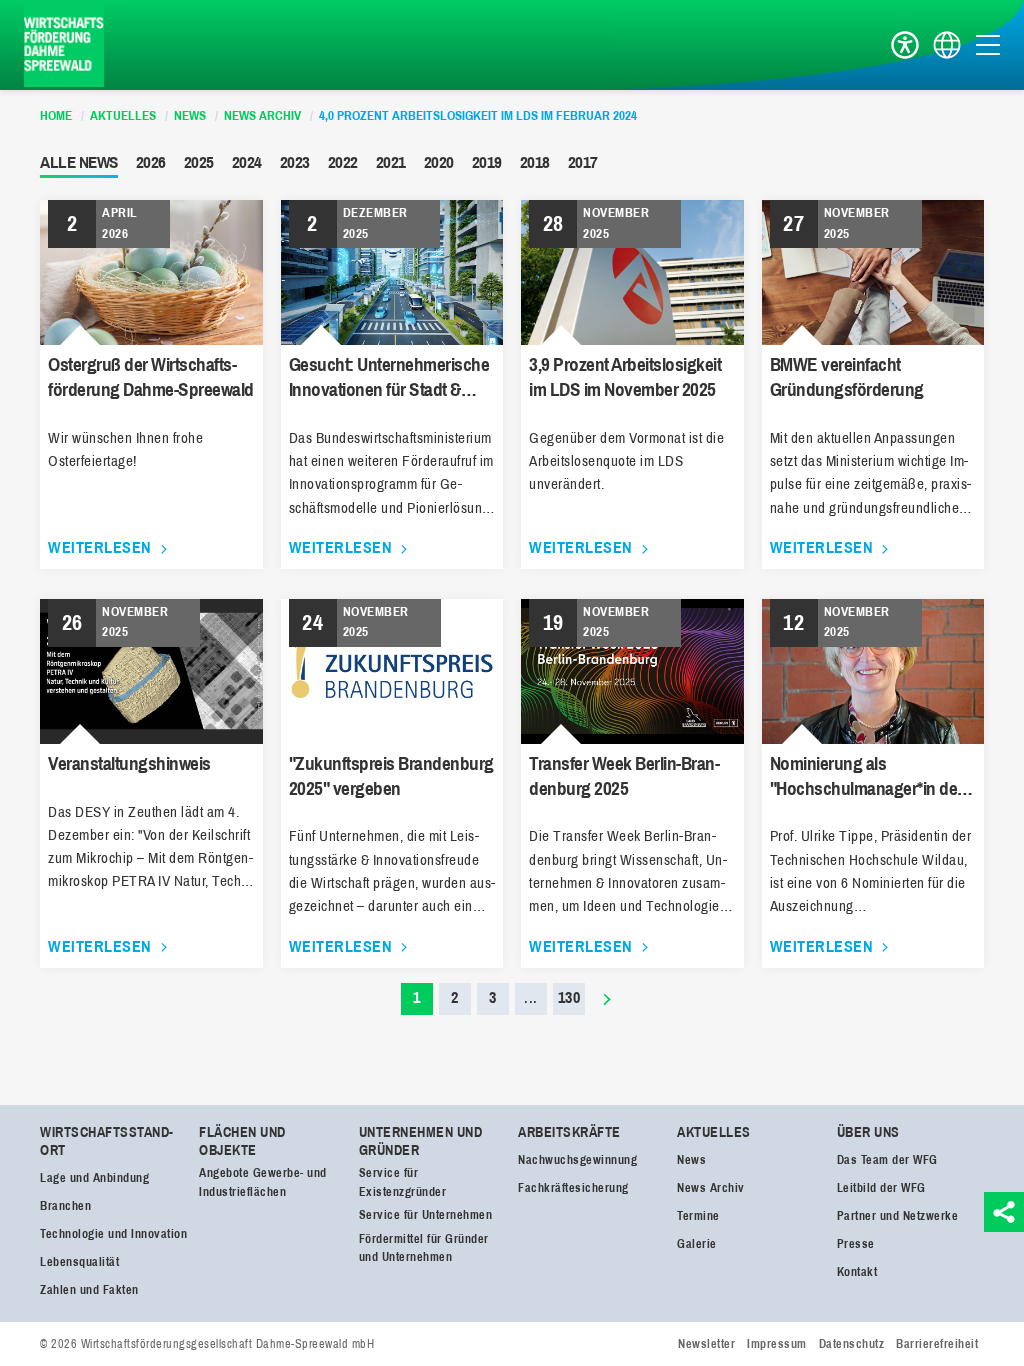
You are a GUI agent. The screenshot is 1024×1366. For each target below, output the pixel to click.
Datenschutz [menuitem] (852, 1344)
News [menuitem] (691, 1160)
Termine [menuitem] (698, 1216)
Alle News (79, 162)
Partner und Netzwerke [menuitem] (898, 1216)
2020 (439, 162)
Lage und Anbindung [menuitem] (94, 1178)
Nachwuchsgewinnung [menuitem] (577, 1160)
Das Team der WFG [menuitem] (887, 1160)
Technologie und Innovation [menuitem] (113, 1234)
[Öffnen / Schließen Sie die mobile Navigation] (988, 44)
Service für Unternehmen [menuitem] (426, 1215)
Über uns (868, 1132)
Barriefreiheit (905, 45)
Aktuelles (714, 1132)
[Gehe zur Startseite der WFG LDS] (64, 45)
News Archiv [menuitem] (711, 1188)
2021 (391, 162)
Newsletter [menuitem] (706, 1344)
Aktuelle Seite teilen (1004, 1212)
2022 (343, 162)
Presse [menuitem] (856, 1244)
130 (569, 997)
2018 (535, 162)
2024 (247, 162)
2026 (151, 162)
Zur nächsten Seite (607, 999)
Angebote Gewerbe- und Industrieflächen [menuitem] (263, 1182)
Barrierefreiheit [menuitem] (937, 1344)
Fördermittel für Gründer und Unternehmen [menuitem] (424, 1248)
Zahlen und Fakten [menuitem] (89, 1290)
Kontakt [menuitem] (857, 1272)
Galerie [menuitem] (697, 1244)
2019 (487, 162)
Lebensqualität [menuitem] (79, 1262)
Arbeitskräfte (569, 1132)
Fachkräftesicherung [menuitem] (573, 1188)
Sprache (947, 45)
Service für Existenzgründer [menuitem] (403, 1182)
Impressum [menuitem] (777, 1344)
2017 (583, 162)
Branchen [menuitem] (65, 1206)
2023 (295, 162)
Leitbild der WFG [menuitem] (881, 1188)
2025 (199, 162)
